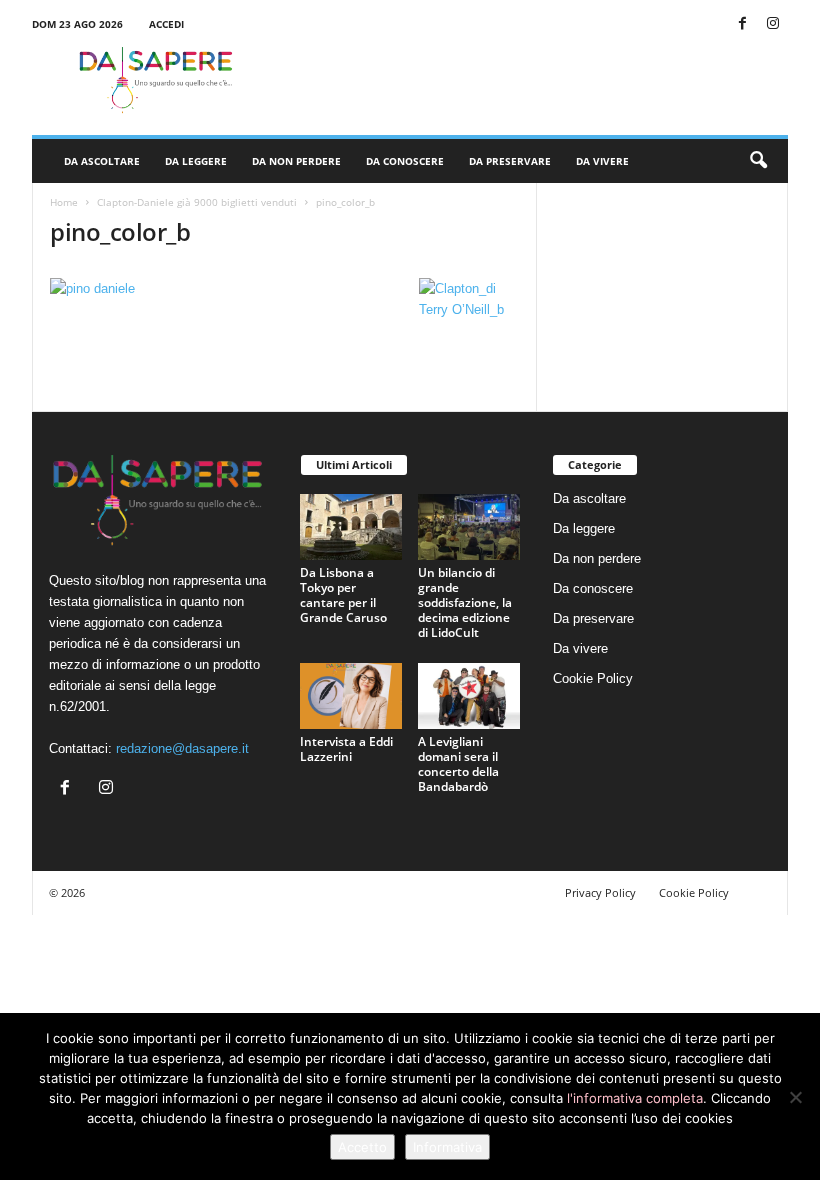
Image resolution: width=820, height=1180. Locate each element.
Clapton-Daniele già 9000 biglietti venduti (197, 202)
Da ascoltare (102, 161)
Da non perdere (296, 161)
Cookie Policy (593, 678)
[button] (758, 161)
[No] (795, 1097)
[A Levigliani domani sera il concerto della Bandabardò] (469, 696)
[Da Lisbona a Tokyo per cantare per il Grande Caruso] (351, 527)
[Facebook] (742, 24)
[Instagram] (773, 24)
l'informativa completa (635, 1098)
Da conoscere (405, 161)
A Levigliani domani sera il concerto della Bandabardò (458, 764)
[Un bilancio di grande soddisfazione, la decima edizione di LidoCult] (469, 527)
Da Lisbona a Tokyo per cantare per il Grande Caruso (343, 595)
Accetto (362, 1147)
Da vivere (602, 161)
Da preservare (510, 161)
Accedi (166, 24)
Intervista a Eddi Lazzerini (346, 749)
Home (64, 202)
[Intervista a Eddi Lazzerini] (351, 696)
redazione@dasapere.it (182, 748)
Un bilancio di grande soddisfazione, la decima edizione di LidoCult (465, 602)
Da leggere (196, 161)
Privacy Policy (600, 892)
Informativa (447, 1147)
